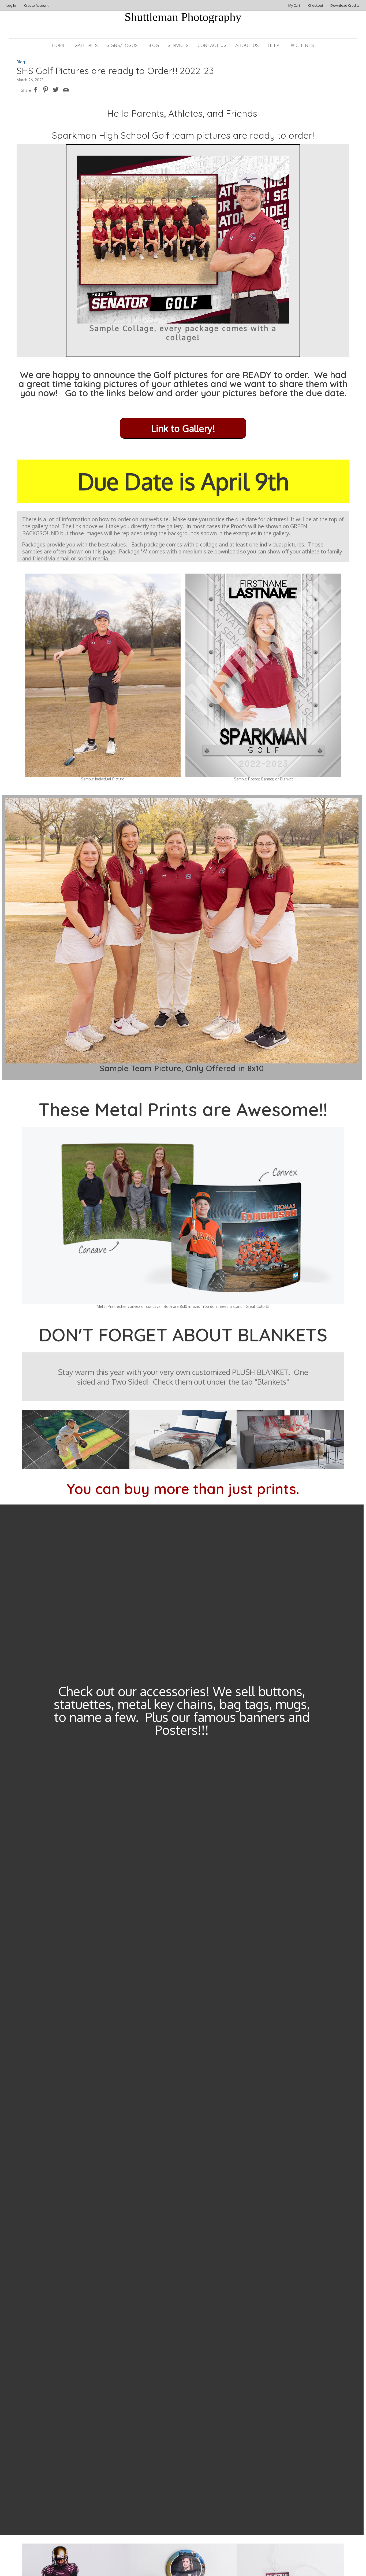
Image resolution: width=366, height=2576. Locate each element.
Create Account (36, 5)
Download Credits (345, 5)
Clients (305, 45)
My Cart (295, 5)
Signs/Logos (122, 45)
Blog (153, 45)
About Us (247, 45)
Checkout (316, 5)
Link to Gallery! (183, 428)
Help (273, 45)
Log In (11, 5)
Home (59, 45)
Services (178, 45)
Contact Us (212, 45)
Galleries (86, 45)
